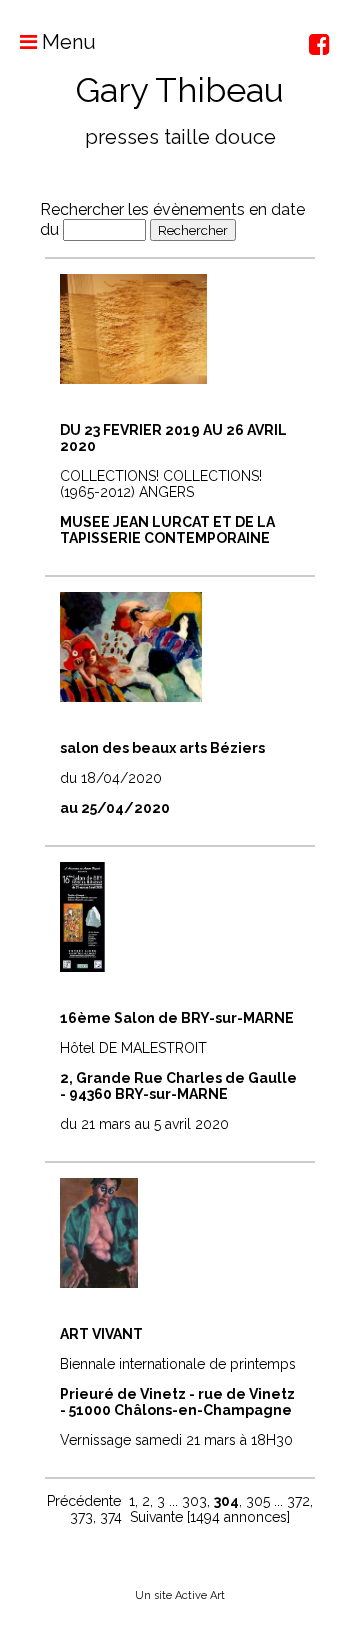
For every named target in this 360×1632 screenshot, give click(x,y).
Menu (66, 42)
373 (81, 1517)
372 (298, 1501)
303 (194, 1501)
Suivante (156, 1517)
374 (111, 1517)
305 (258, 1501)
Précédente (84, 1501)
